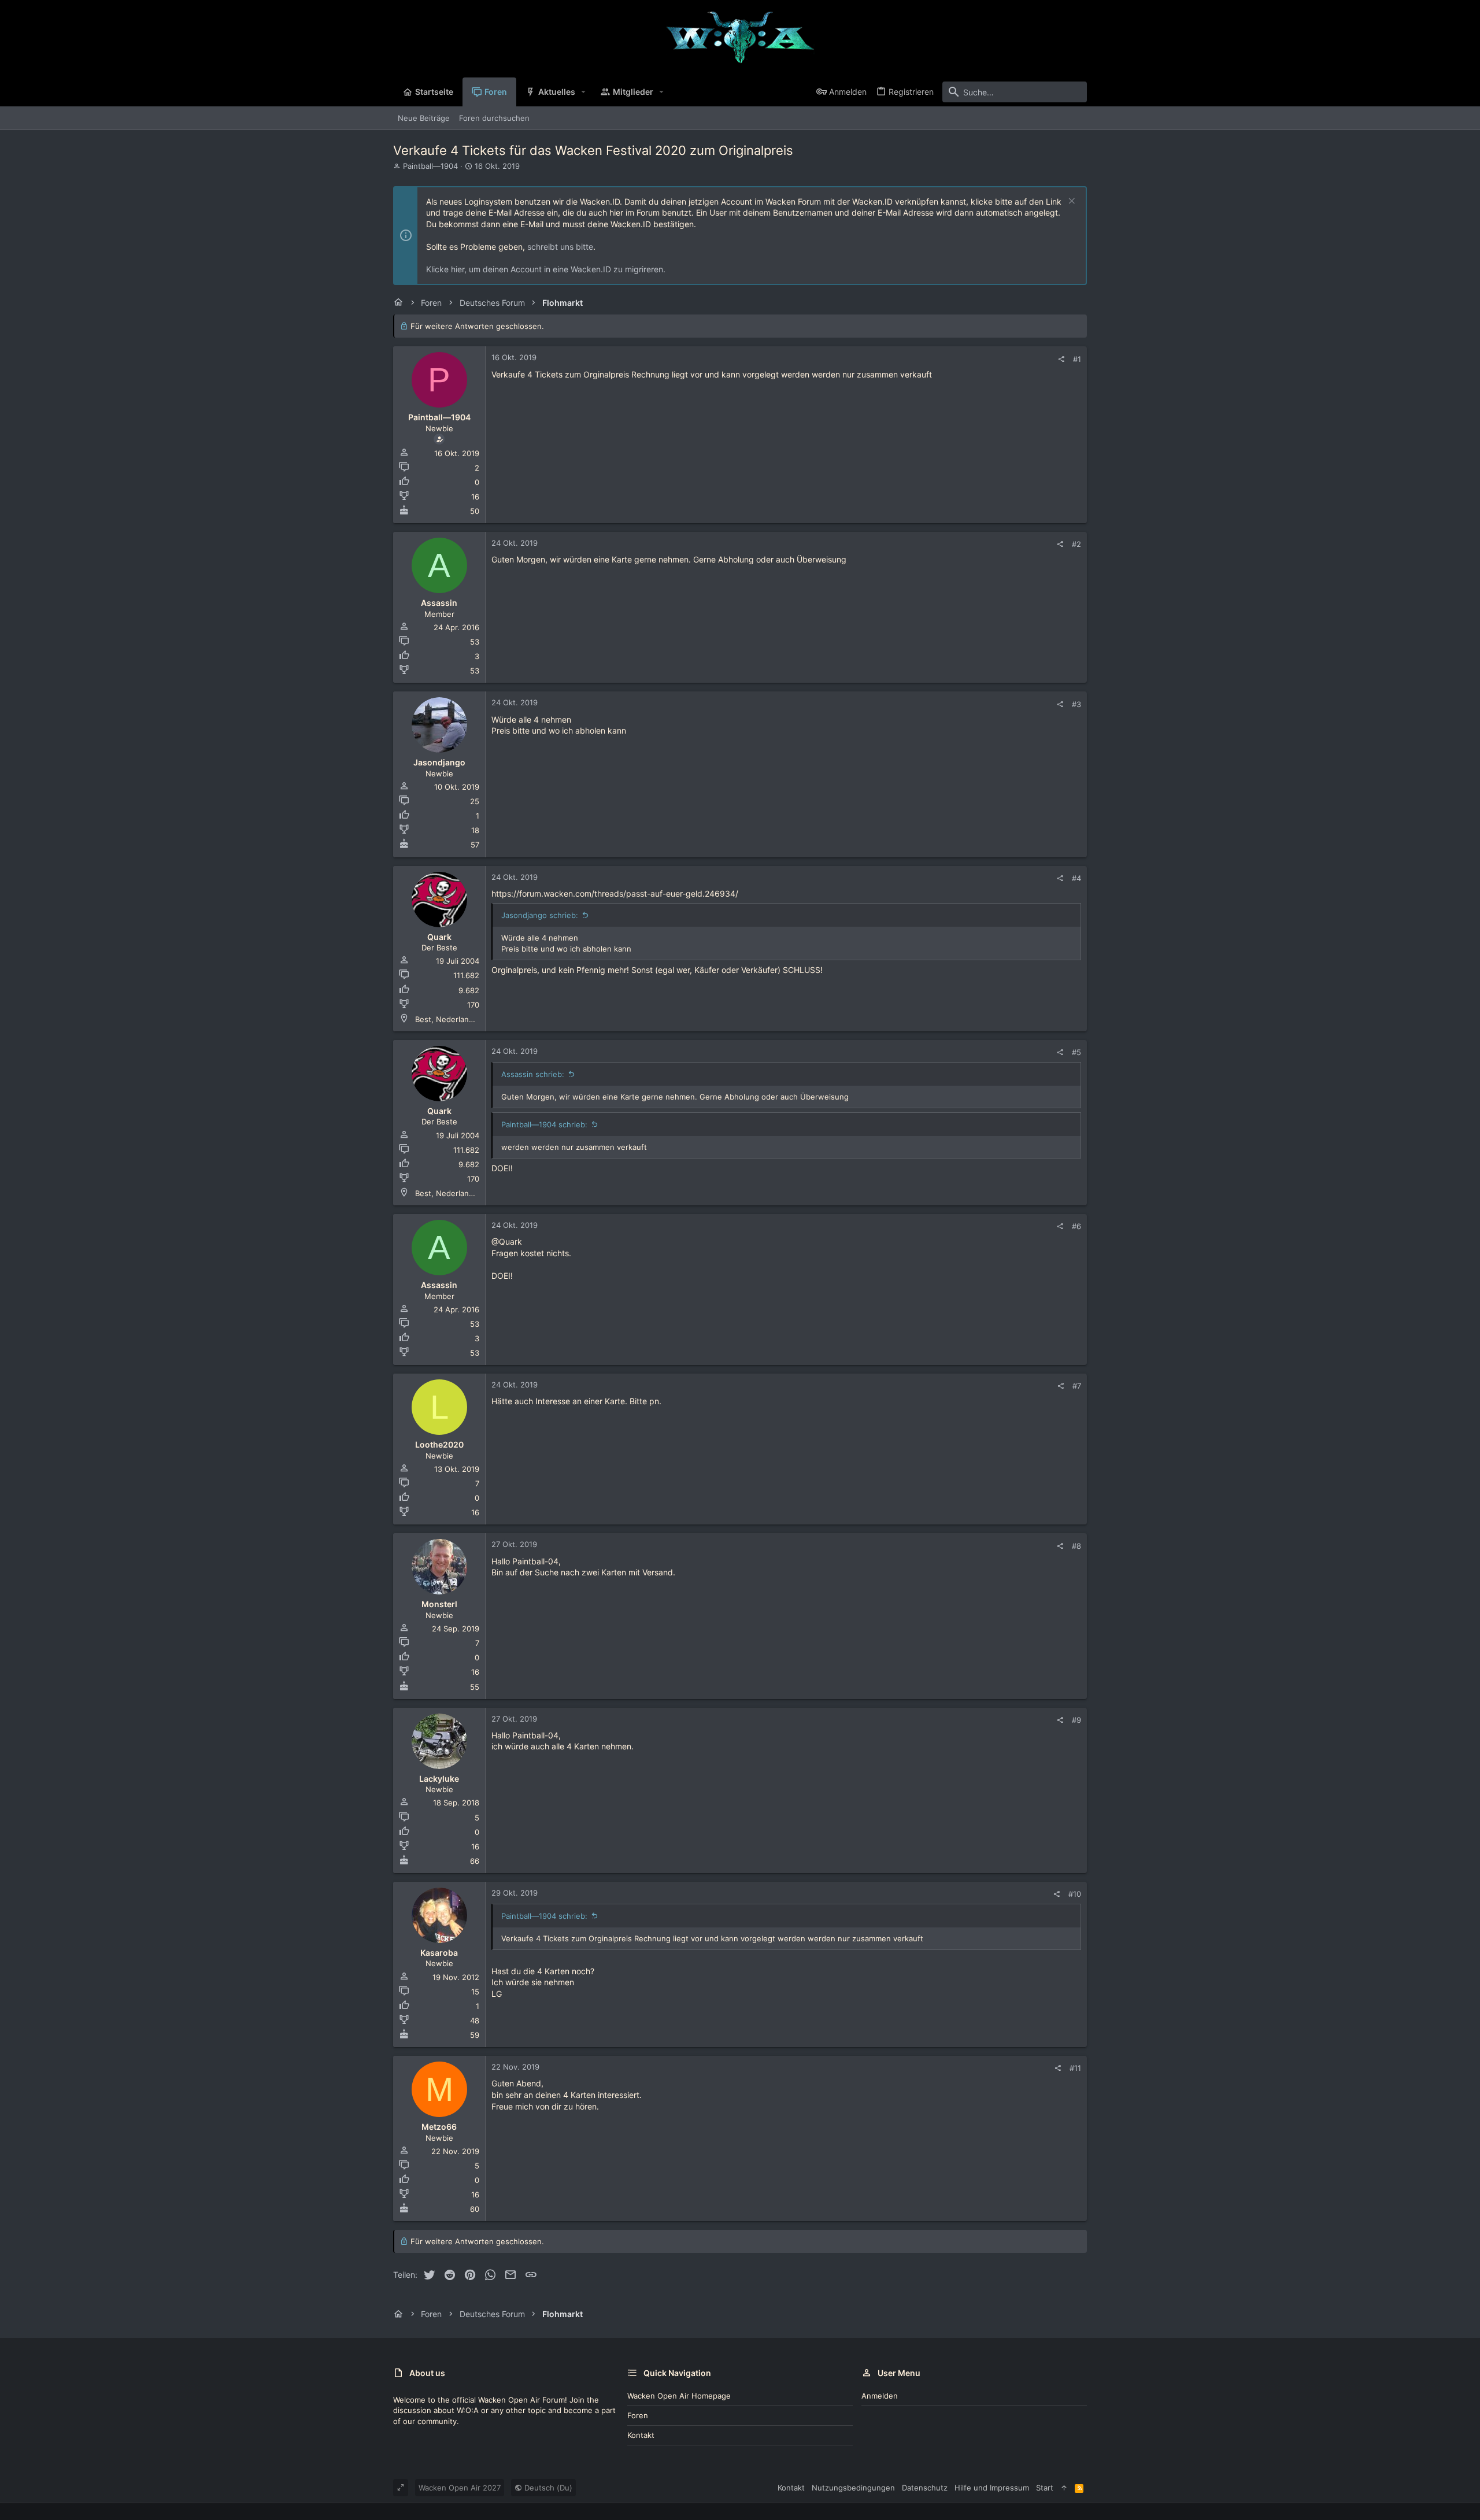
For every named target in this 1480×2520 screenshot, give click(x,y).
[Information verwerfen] (1070, 202)
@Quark (507, 1242)
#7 (1077, 1386)
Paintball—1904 (430, 166)
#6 (1076, 1226)
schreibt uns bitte (560, 247)
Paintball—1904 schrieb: (544, 1124)
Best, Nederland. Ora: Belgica (468, 1019)
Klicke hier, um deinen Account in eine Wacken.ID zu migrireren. (546, 269)
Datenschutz (925, 2488)
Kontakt (641, 2435)
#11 (1075, 2068)
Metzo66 (439, 2127)
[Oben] (1064, 2488)
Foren (638, 2415)
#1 (1077, 359)
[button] (584, 92)
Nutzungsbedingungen (853, 2488)
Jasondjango (439, 762)
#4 (1076, 878)
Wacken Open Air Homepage (679, 2396)
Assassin (439, 603)
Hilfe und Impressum (992, 2488)
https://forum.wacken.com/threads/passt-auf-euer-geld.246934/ (615, 893)
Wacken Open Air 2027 (460, 2488)
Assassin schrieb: (533, 1074)
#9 (1076, 1720)
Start (1045, 2488)
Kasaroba (439, 1953)
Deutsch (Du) (547, 2488)
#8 (1076, 1546)
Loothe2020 (439, 1444)
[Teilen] (1061, 359)
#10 (1075, 1894)
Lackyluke (439, 1779)
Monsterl (439, 1604)
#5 (1076, 1052)
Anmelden (880, 2396)
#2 (1076, 544)
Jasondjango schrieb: (540, 915)
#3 (1076, 704)
